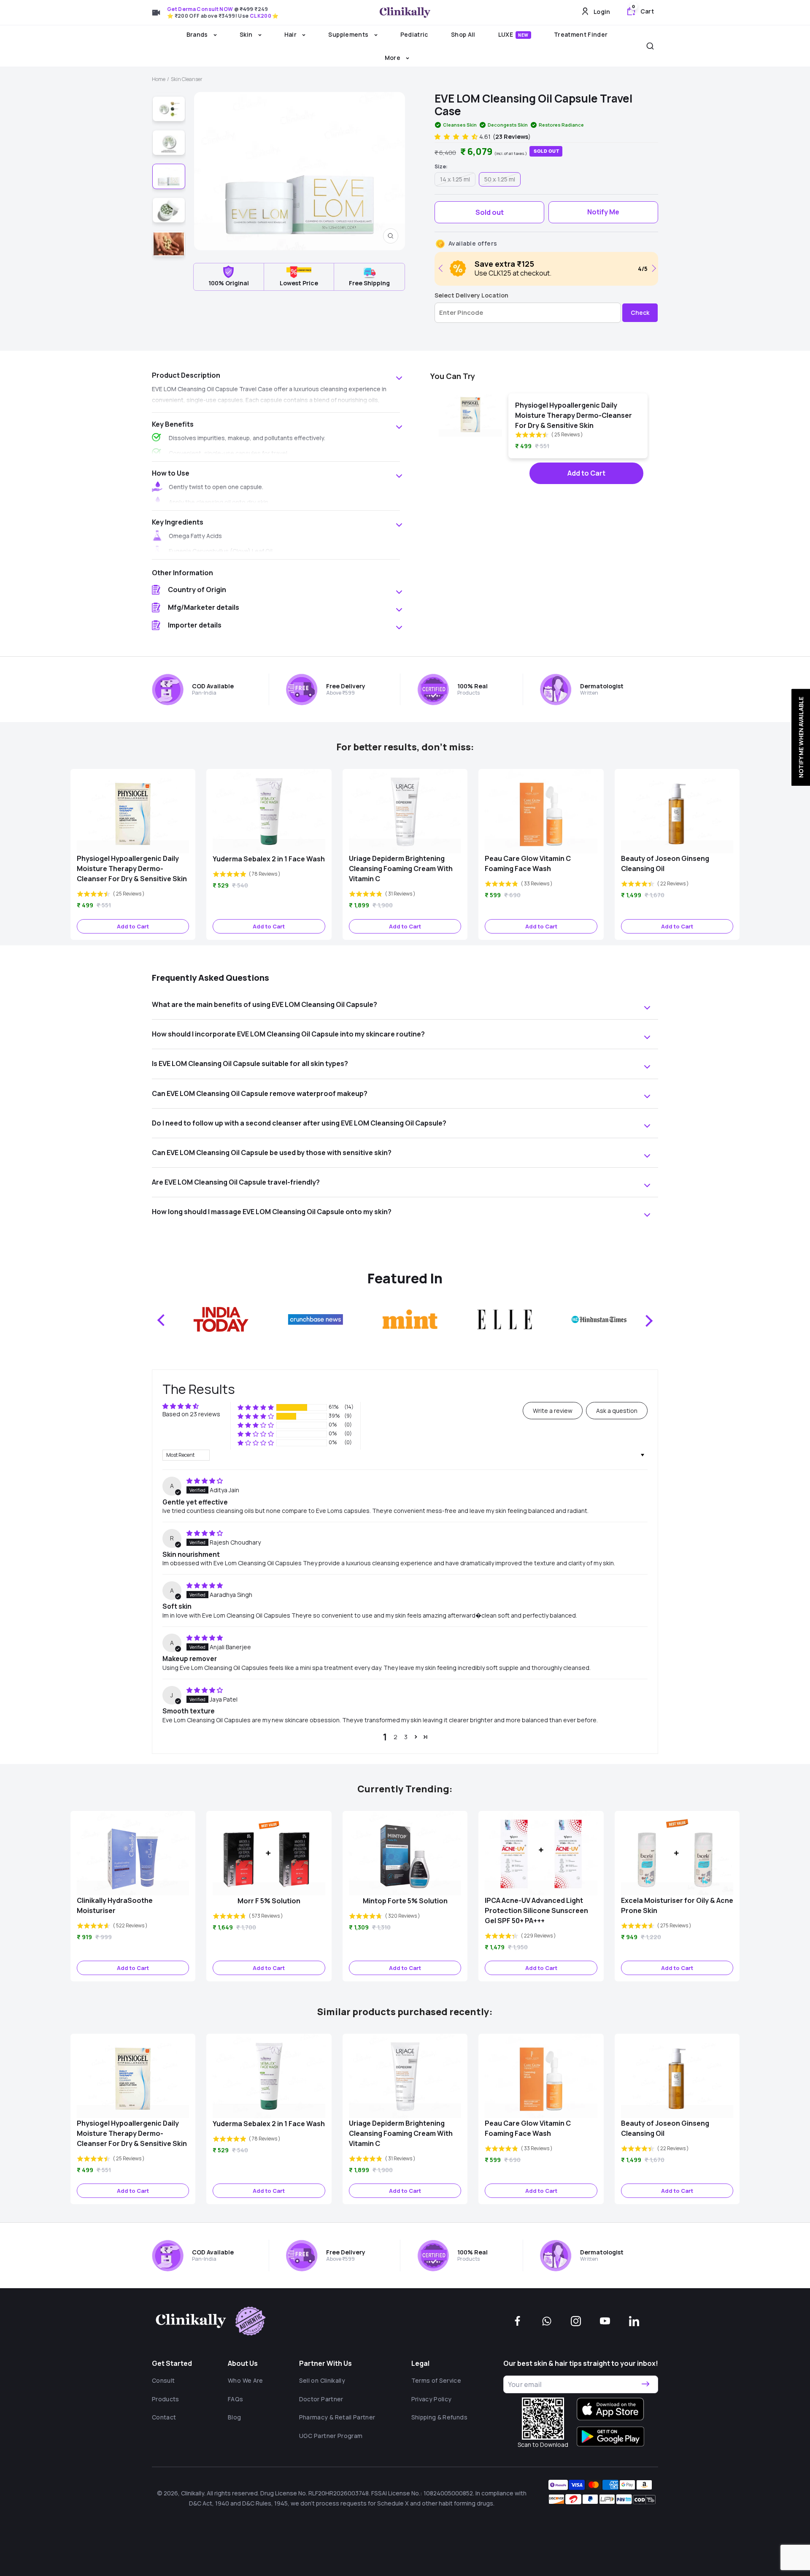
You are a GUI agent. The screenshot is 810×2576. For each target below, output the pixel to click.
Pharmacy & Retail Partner (337, 2417)
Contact (164, 2417)
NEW (523, 35)
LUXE (513, 34)
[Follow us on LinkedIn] (634, 2321)
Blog (234, 2417)
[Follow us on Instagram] (576, 2321)
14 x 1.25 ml (455, 179)
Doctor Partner (321, 2399)
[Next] (652, 268)
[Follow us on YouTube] (605, 2321)
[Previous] (442, 268)
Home (159, 79)
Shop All (463, 34)
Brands (198, 34)
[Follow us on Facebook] (518, 2321)
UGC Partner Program (331, 2436)
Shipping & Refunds (439, 2417)
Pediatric (414, 34)
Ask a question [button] (617, 1411)
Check (640, 313)
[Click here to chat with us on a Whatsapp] (547, 2321)
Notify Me (603, 212)
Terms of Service (436, 2380)
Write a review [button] (553, 1411)
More (393, 58)
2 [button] (396, 1737)
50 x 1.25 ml (500, 179)
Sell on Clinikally (322, 2380)
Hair (291, 34)
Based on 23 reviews (191, 1414)
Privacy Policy (432, 2399)
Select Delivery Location (471, 295)
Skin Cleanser (187, 79)
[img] (205, 1481)
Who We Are (246, 2380)
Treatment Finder (581, 34)
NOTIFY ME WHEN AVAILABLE (801, 737)
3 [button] (406, 1737)
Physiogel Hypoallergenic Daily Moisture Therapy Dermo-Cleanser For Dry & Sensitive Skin (574, 415)
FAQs (235, 2399)
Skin (247, 34)
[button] (457, 137)
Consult (163, 2380)
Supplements (349, 34)
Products (166, 2399)
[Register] (645, 2384)
